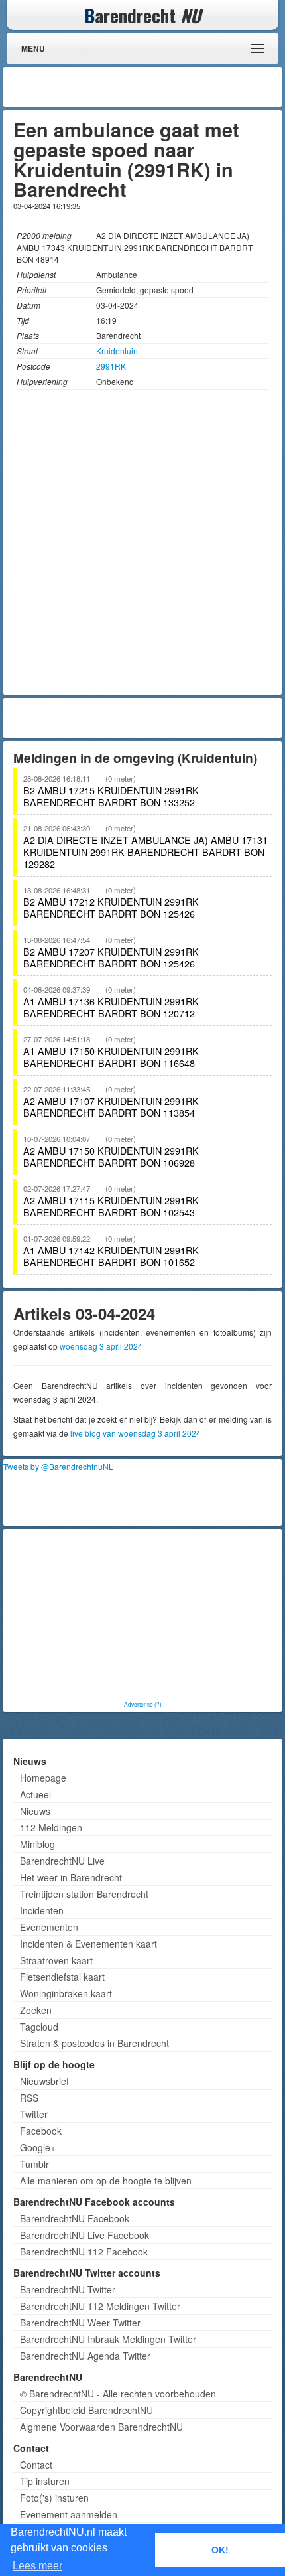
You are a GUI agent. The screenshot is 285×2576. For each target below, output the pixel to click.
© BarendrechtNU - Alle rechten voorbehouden (118, 2394)
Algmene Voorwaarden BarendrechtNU (101, 2427)
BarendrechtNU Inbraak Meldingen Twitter (108, 2339)
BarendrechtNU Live (62, 1861)
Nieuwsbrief (44, 2081)
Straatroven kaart (56, 1960)
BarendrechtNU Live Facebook (85, 2235)
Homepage (43, 1778)
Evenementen (49, 1927)
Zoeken (36, 2010)
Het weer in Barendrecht (71, 1877)
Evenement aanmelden (69, 2514)
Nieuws (35, 1811)
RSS (29, 2098)
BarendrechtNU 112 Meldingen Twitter (100, 2306)
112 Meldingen (51, 1827)
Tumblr (34, 2164)
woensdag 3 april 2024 (101, 1346)
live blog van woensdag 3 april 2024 (136, 1433)
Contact (36, 2465)
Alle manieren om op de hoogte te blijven (106, 2181)
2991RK (111, 366)
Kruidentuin (117, 351)
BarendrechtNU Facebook (75, 2218)
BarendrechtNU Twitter (68, 2289)
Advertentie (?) (143, 1704)
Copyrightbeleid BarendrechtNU (86, 2410)
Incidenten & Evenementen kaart (88, 1944)
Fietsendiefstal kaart (62, 1977)
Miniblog (37, 1844)
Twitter (34, 2114)
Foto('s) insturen (54, 2498)
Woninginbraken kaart (66, 1993)
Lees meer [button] (37, 2566)
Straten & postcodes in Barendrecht (94, 2043)
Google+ (38, 2147)
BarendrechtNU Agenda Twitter (85, 2356)
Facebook (41, 2131)
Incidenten (42, 1910)
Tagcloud (39, 2027)
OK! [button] (220, 2550)
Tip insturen (45, 2481)
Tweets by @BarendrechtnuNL (58, 1466)
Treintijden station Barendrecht (84, 1894)
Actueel (35, 1794)
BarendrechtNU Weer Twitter (80, 2323)
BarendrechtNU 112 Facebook (84, 2252)
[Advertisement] (172, 87)
